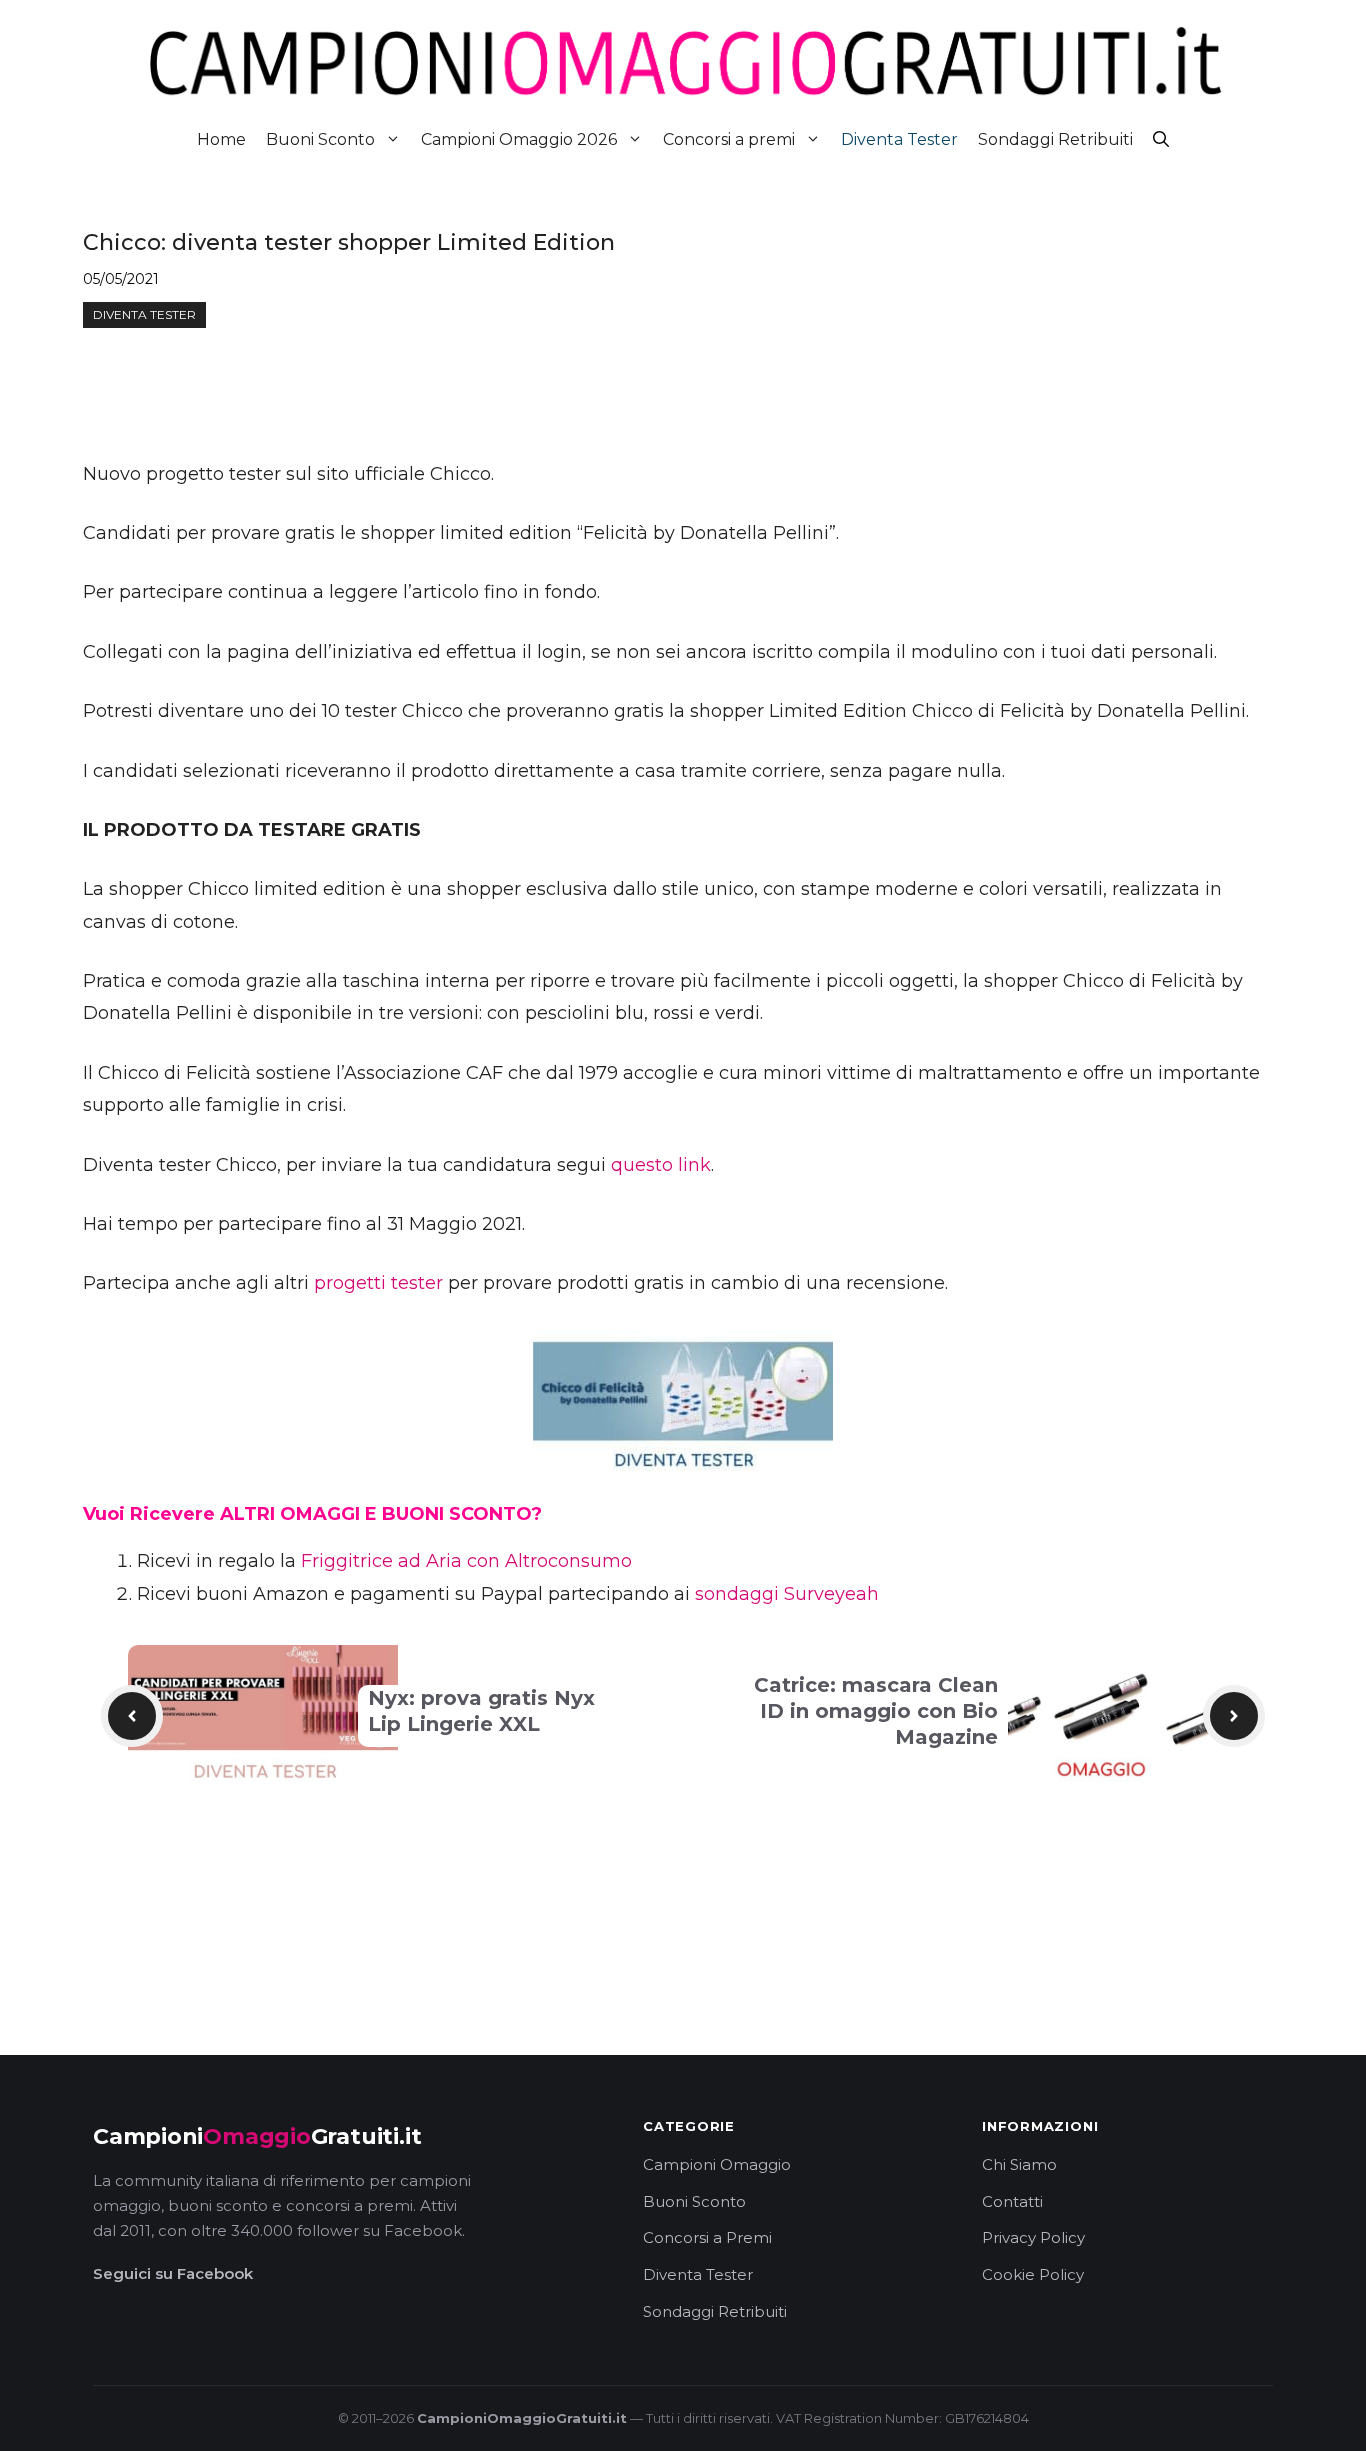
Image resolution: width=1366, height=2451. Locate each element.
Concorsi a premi (729, 139)
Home (221, 139)
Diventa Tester (899, 139)
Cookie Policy (1033, 2274)
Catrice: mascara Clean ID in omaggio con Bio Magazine (876, 1711)
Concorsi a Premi (707, 2237)
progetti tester (378, 1283)
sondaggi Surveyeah (787, 1594)
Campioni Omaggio (717, 2164)
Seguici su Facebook (173, 2273)
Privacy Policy (1033, 2237)
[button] (1161, 139)
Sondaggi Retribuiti (1055, 139)
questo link (661, 1165)
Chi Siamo (1019, 2164)
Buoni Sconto (320, 139)
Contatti (1012, 2201)
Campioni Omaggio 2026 (519, 139)
